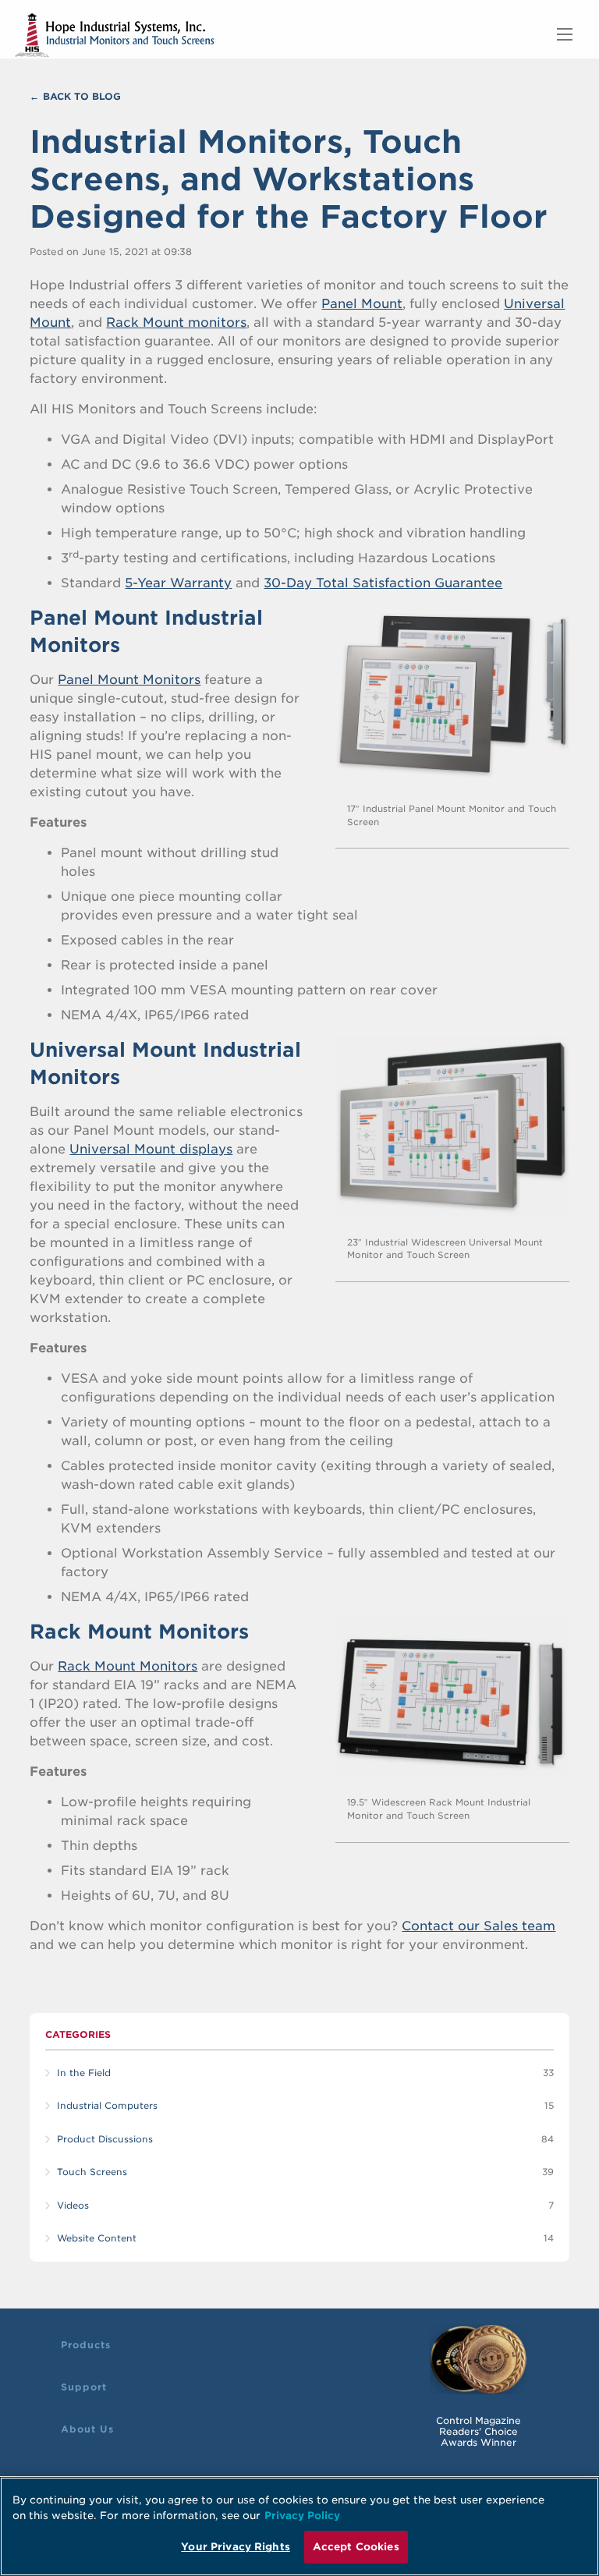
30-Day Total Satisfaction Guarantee (383, 583)
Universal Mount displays (151, 1149)
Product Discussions (105, 2139)
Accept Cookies (356, 2547)
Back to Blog (82, 96)
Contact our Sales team (478, 1926)
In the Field (84, 2073)
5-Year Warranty (178, 583)
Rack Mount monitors (176, 322)
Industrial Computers (107, 2106)
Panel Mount (362, 304)
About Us (87, 2429)
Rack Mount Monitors (128, 1666)
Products (86, 2345)
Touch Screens (92, 2172)
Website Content (97, 2238)
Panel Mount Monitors (129, 680)
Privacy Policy (302, 2516)
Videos (73, 2206)
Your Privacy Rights (235, 2547)
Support (84, 2387)
